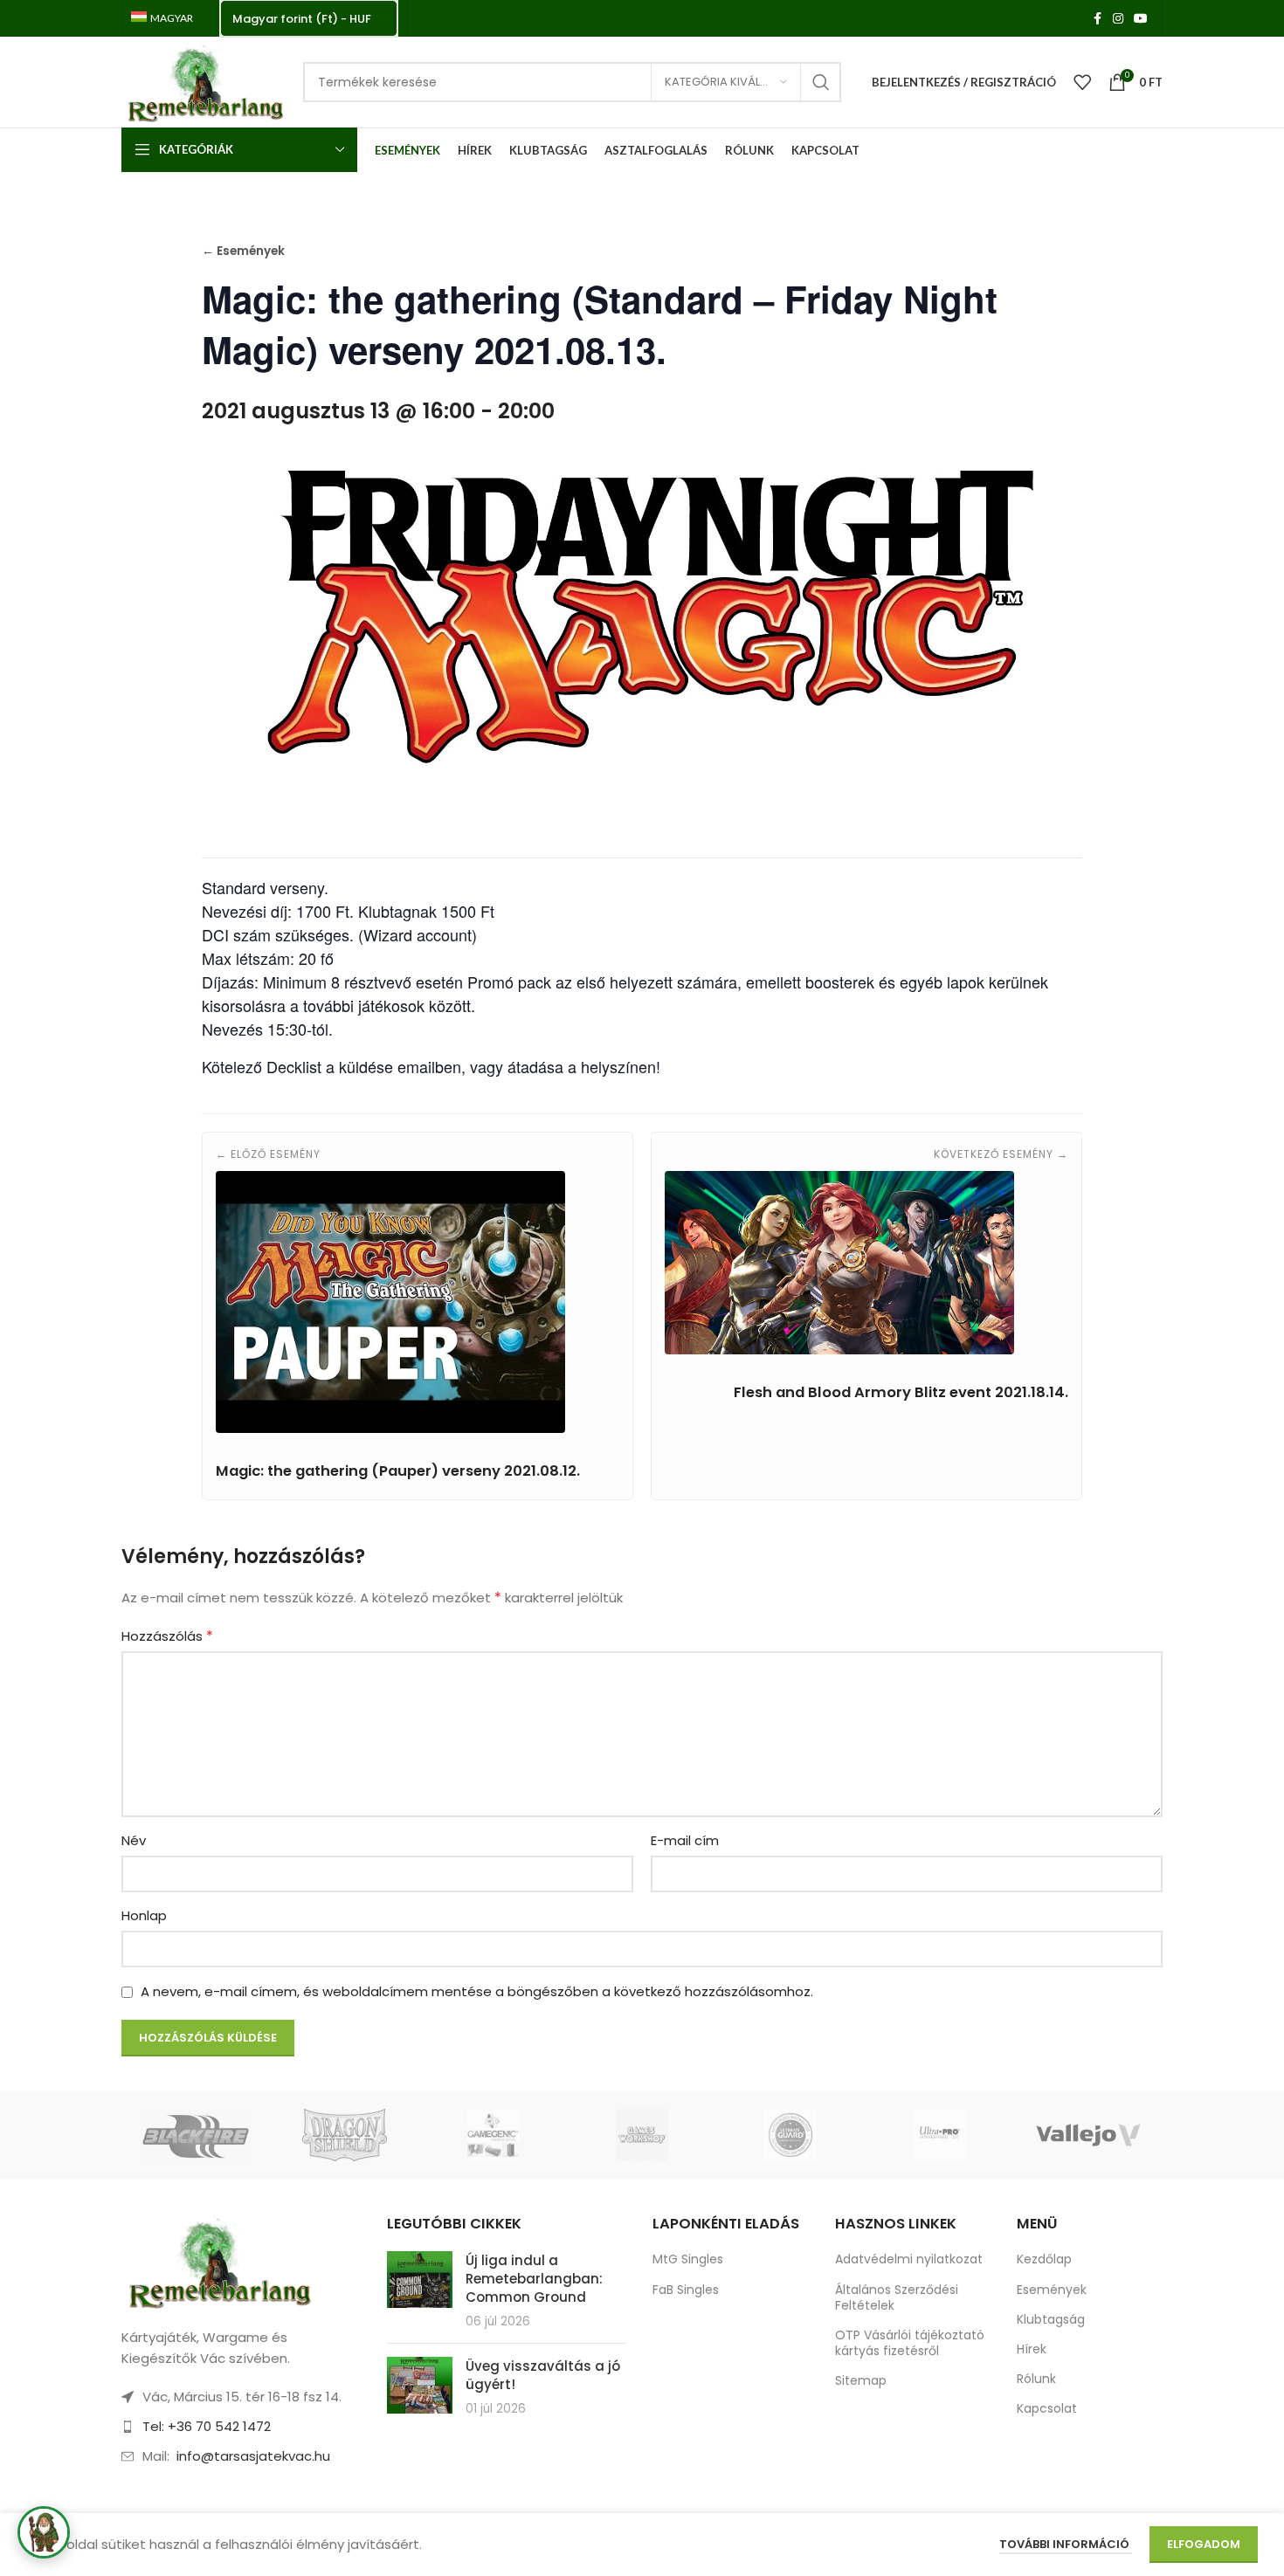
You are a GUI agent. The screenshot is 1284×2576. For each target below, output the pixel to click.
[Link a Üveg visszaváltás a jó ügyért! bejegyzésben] (420, 2385)
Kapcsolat (1047, 2408)
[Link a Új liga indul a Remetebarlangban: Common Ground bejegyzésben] (420, 2280)
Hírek (1032, 2349)
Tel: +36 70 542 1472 (207, 2426)
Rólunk (1036, 2379)
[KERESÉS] (821, 82)
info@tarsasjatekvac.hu (253, 2456)
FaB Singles (686, 2290)
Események (1052, 2290)
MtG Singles (688, 2259)
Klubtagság (1051, 2319)
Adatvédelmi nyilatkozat (909, 2259)
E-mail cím (685, 1840)
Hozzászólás (167, 1636)
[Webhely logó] (204, 81)
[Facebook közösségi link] (1097, 19)
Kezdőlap (1044, 2259)
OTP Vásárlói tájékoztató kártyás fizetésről (910, 2343)
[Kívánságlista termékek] (1082, 82)
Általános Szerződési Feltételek (897, 2297)
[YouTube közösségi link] (1141, 19)
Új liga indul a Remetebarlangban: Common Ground (534, 2279)
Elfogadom (1204, 2544)
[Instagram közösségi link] (1118, 19)
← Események (243, 251)
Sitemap (861, 2380)
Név (134, 1840)
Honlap (144, 1915)
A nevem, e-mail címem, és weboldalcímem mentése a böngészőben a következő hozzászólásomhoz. (477, 1991)
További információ (1066, 2544)
